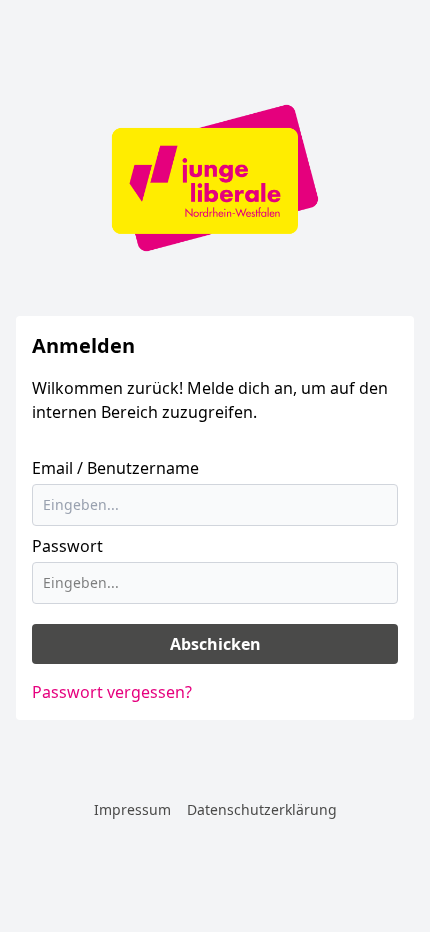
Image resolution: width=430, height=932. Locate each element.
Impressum (132, 809)
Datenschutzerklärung (262, 809)
